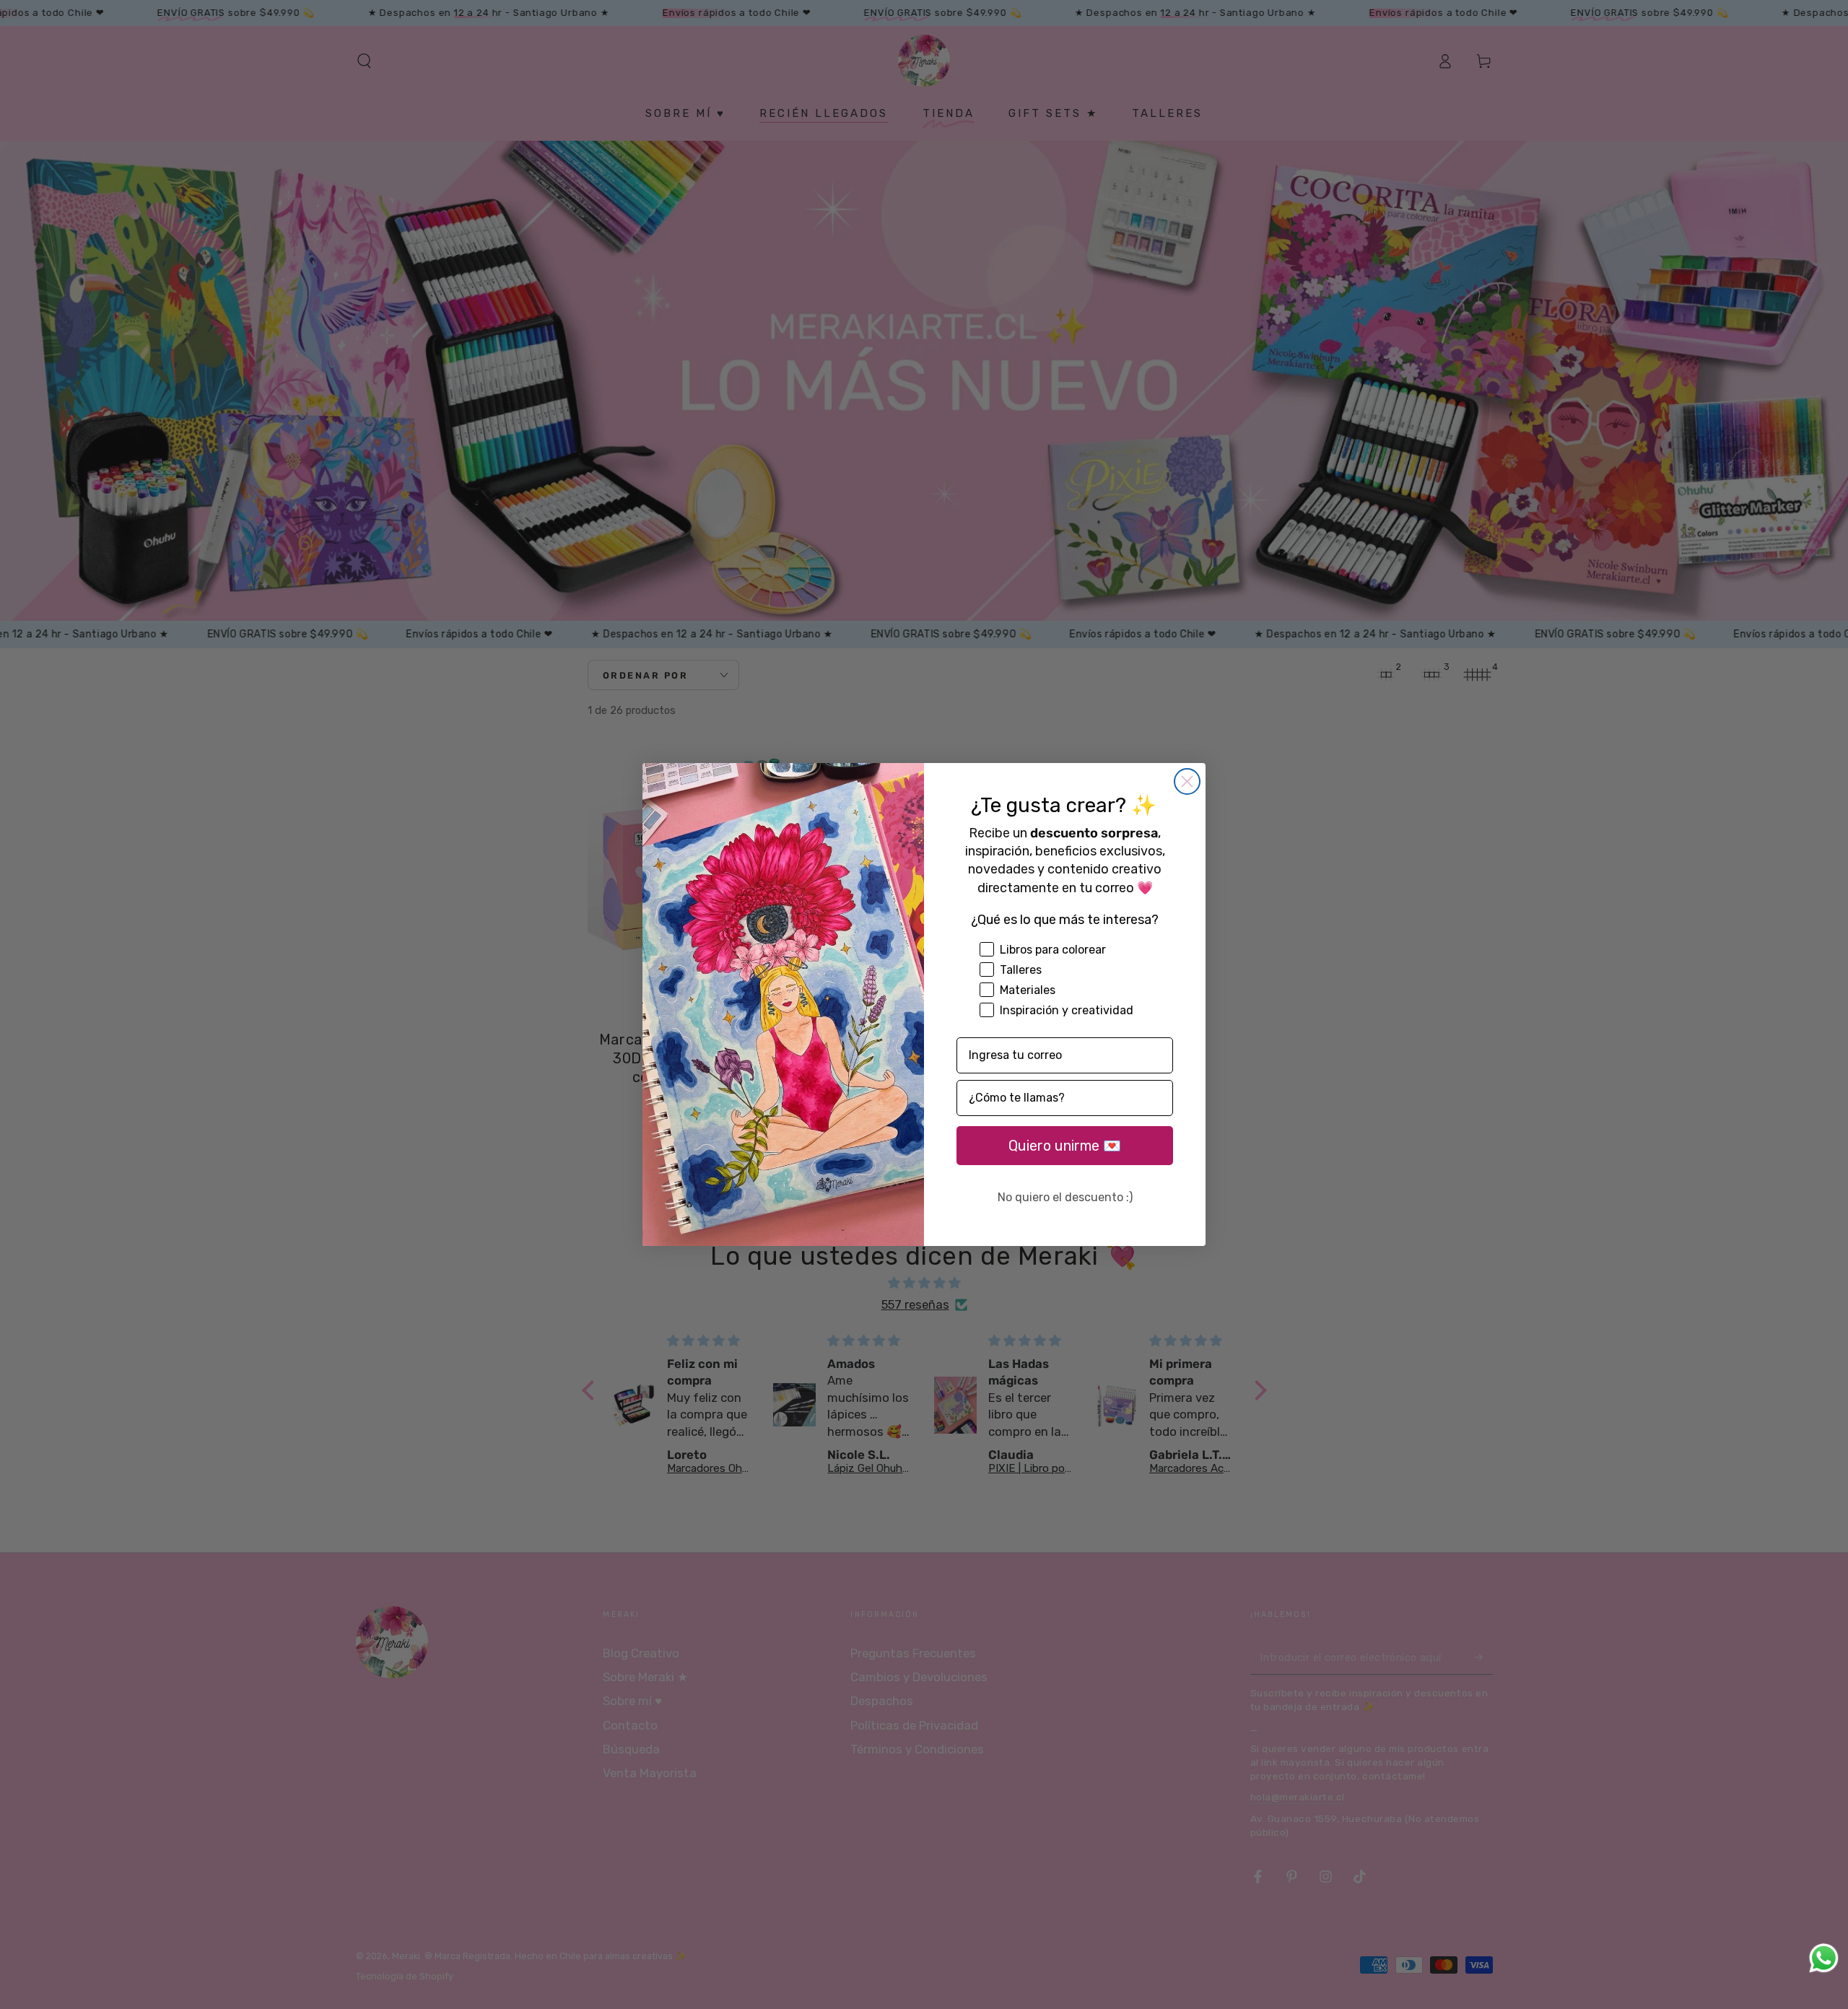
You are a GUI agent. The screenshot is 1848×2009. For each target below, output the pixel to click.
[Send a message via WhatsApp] (1824, 1958)
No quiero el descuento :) (1065, 1197)
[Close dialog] (1187, 781)
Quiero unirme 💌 (1065, 1146)
